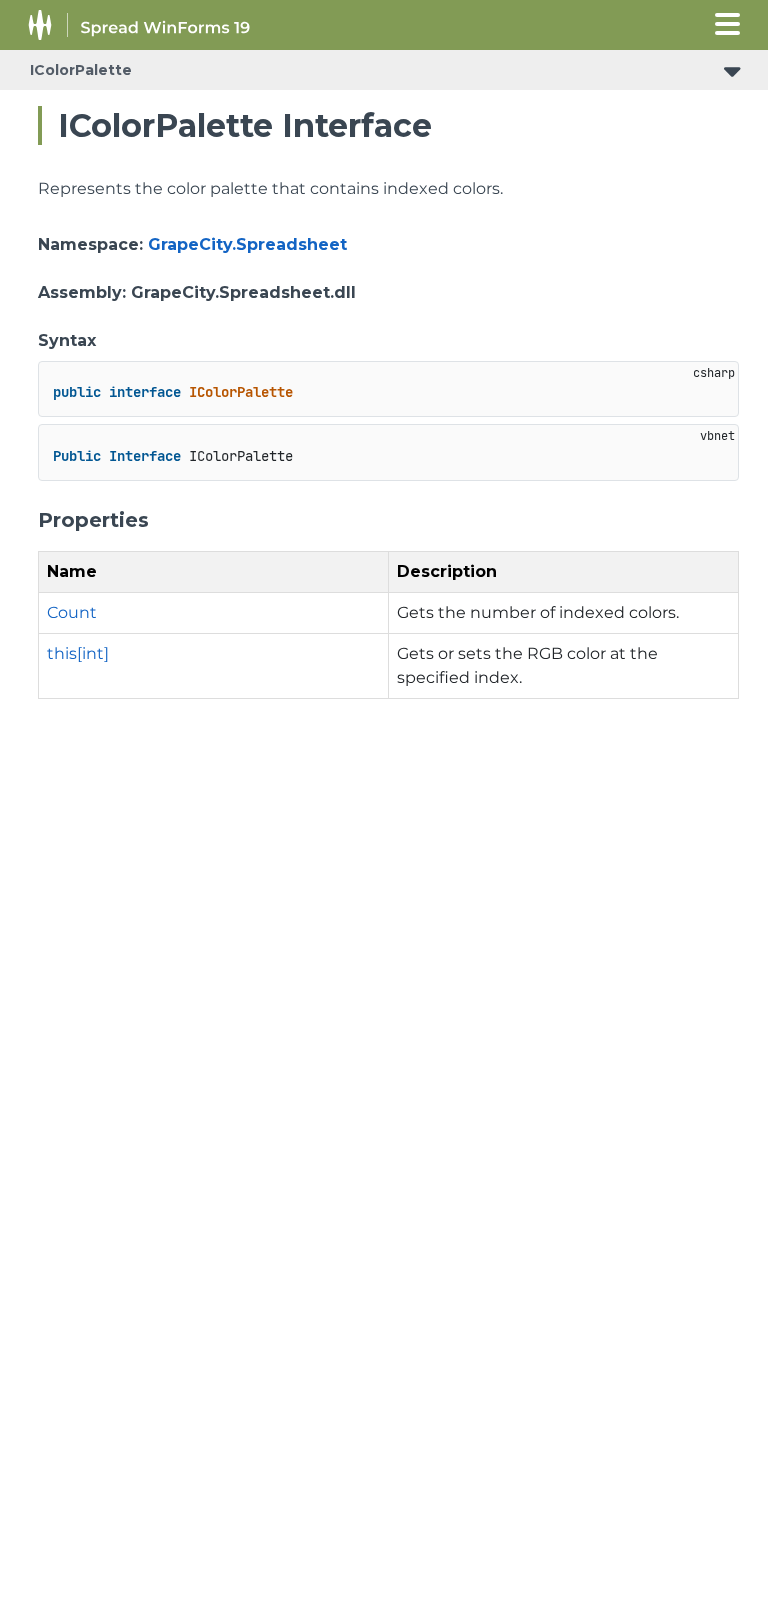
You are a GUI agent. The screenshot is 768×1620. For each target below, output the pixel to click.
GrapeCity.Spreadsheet (247, 244)
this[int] (78, 653)
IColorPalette (81, 70)
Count (72, 612)
